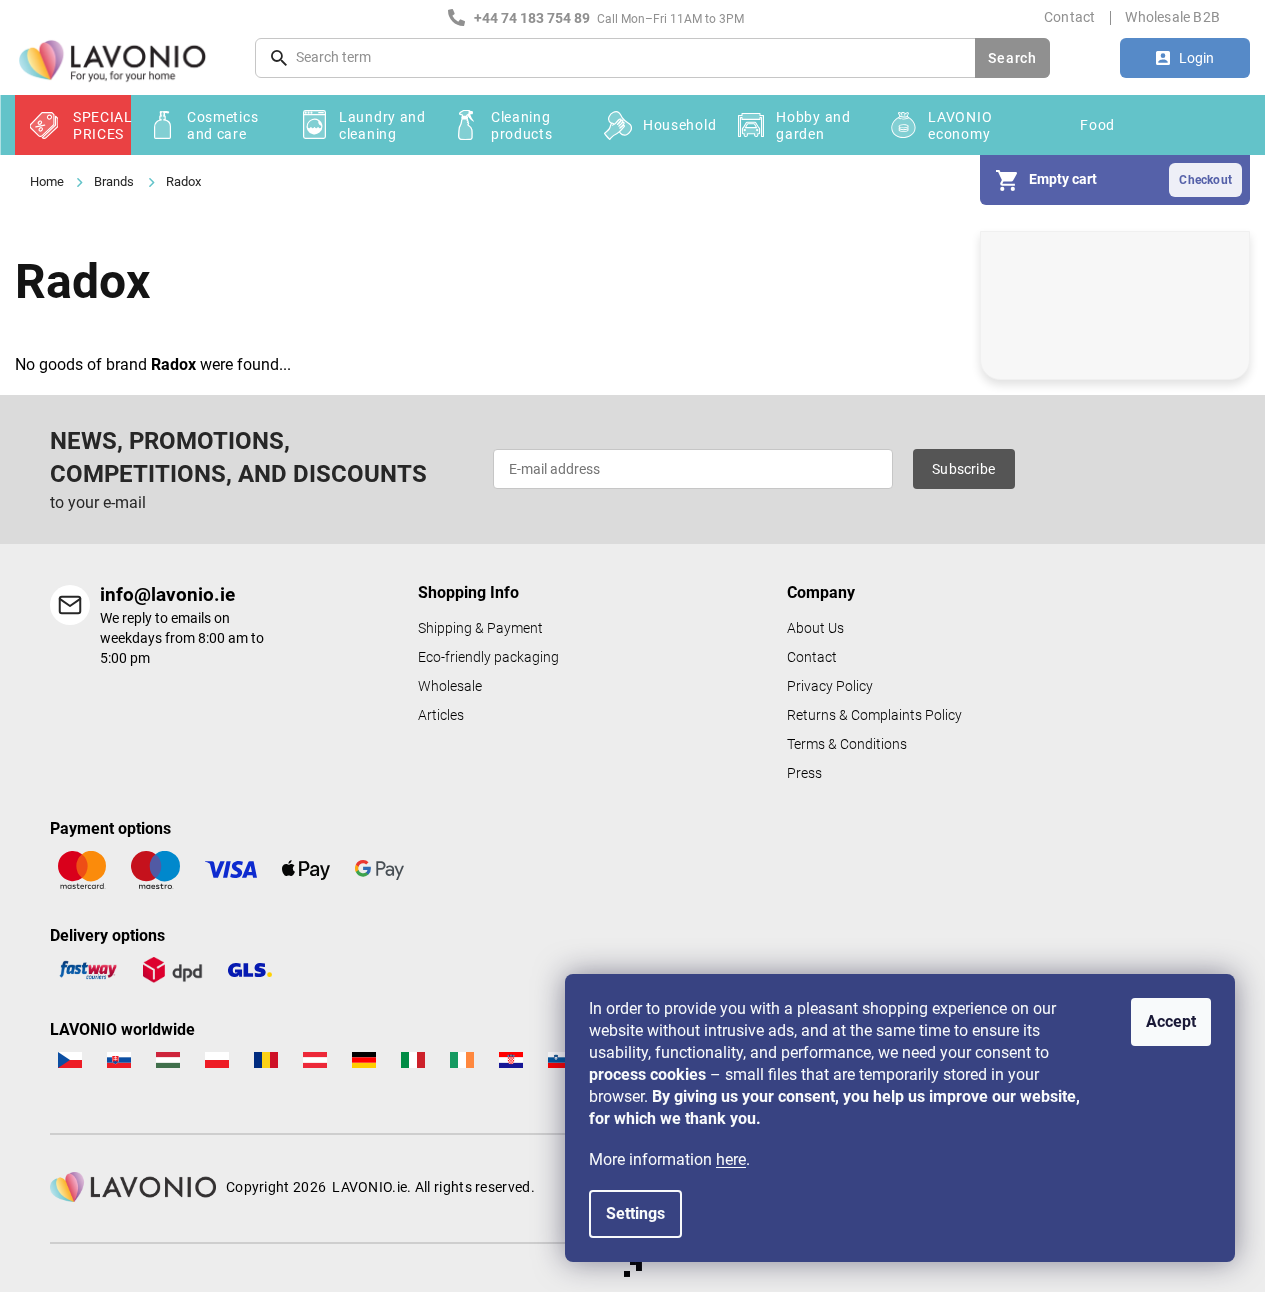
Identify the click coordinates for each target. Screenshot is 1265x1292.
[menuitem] (73, 125)
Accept (1171, 1021)
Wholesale (450, 686)
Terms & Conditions (847, 744)
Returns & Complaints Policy (874, 715)
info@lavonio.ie (167, 594)
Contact (1069, 17)
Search (1012, 58)
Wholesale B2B (1172, 17)
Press (804, 773)
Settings (635, 1213)
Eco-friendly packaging (488, 657)
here (731, 1159)
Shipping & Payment (480, 628)
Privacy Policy (830, 686)
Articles (441, 715)
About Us (815, 628)
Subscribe (963, 469)
